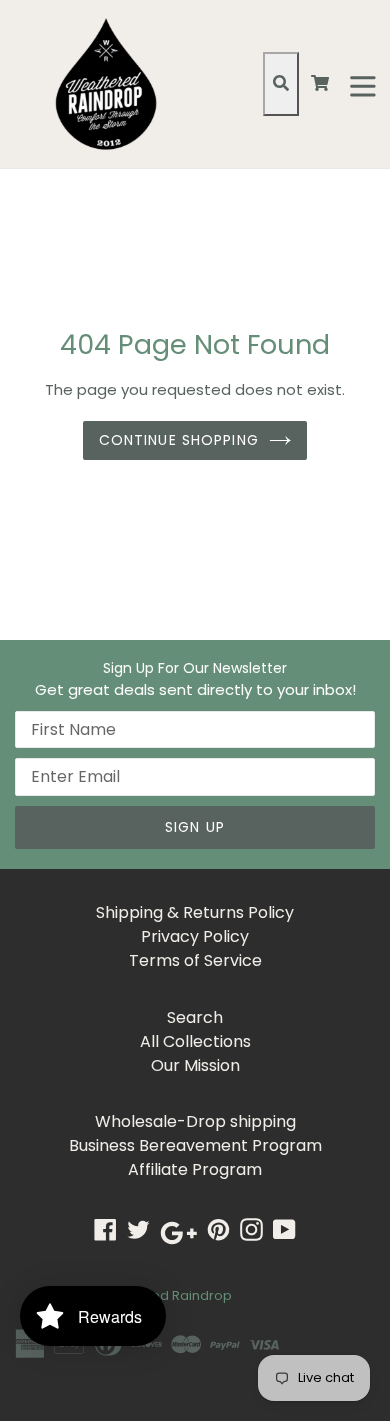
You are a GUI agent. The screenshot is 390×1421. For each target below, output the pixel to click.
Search (195, 1017)
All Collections (195, 1041)
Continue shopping (179, 440)
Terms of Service (195, 960)
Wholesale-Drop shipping (195, 1121)
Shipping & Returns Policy (195, 912)
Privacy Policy (195, 936)
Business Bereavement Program (195, 1145)
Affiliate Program (195, 1169)
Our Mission (195, 1065)
